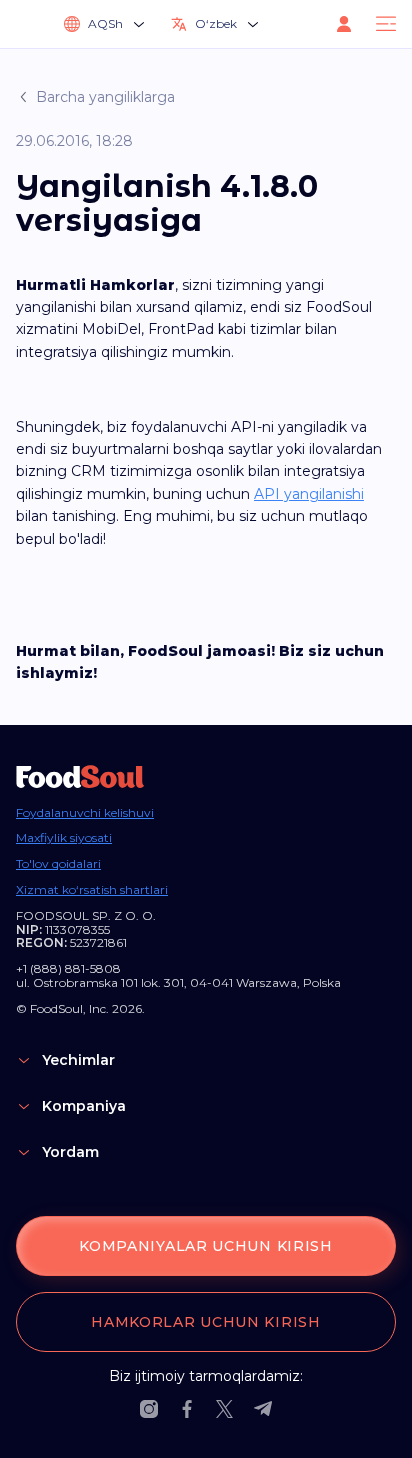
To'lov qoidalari (58, 864)
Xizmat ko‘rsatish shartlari (92, 890)
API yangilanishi (309, 494)
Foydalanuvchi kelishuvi (85, 813)
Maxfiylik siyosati (64, 838)
